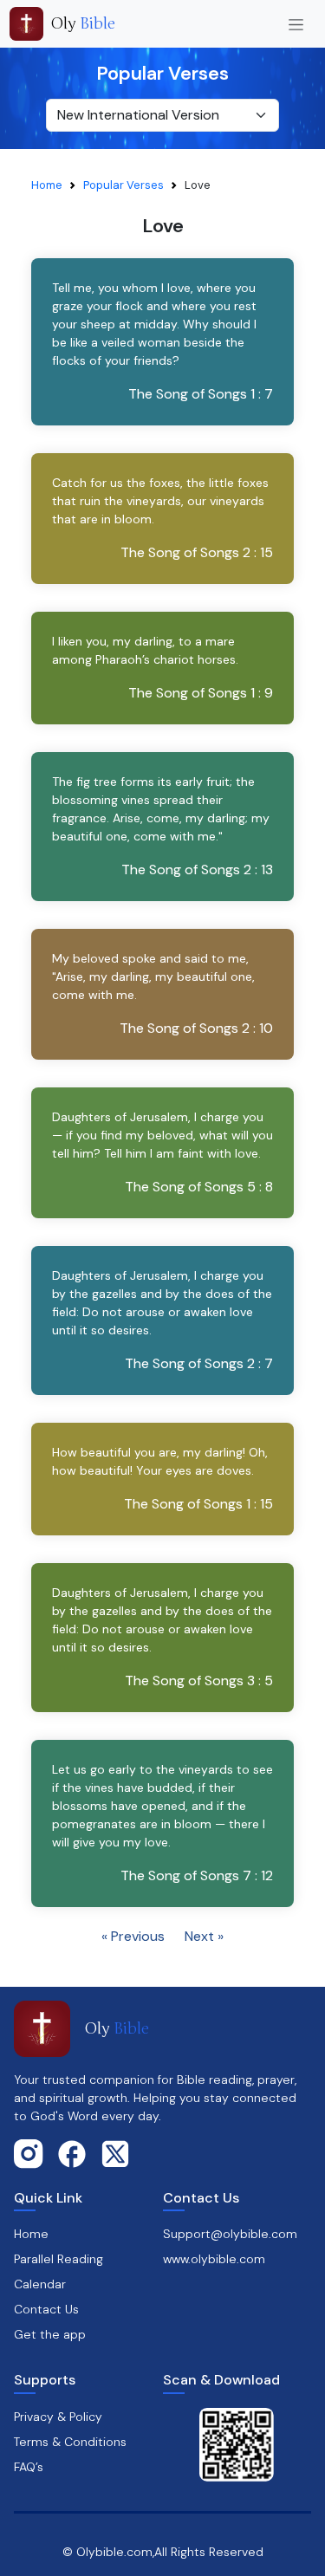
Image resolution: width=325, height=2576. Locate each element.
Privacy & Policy (58, 2417)
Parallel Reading (58, 2259)
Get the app (50, 2334)
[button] (162, 342)
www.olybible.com (214, 2259)
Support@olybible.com (230, 2234)
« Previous (133, 1936)
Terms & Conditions (70, 2442)
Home (47, 185)
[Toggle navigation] (296, 24)
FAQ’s (29, 2467)
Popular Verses (123, 185)
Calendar (40, 2284)
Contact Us (46, 2309)
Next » (204, 1936)
